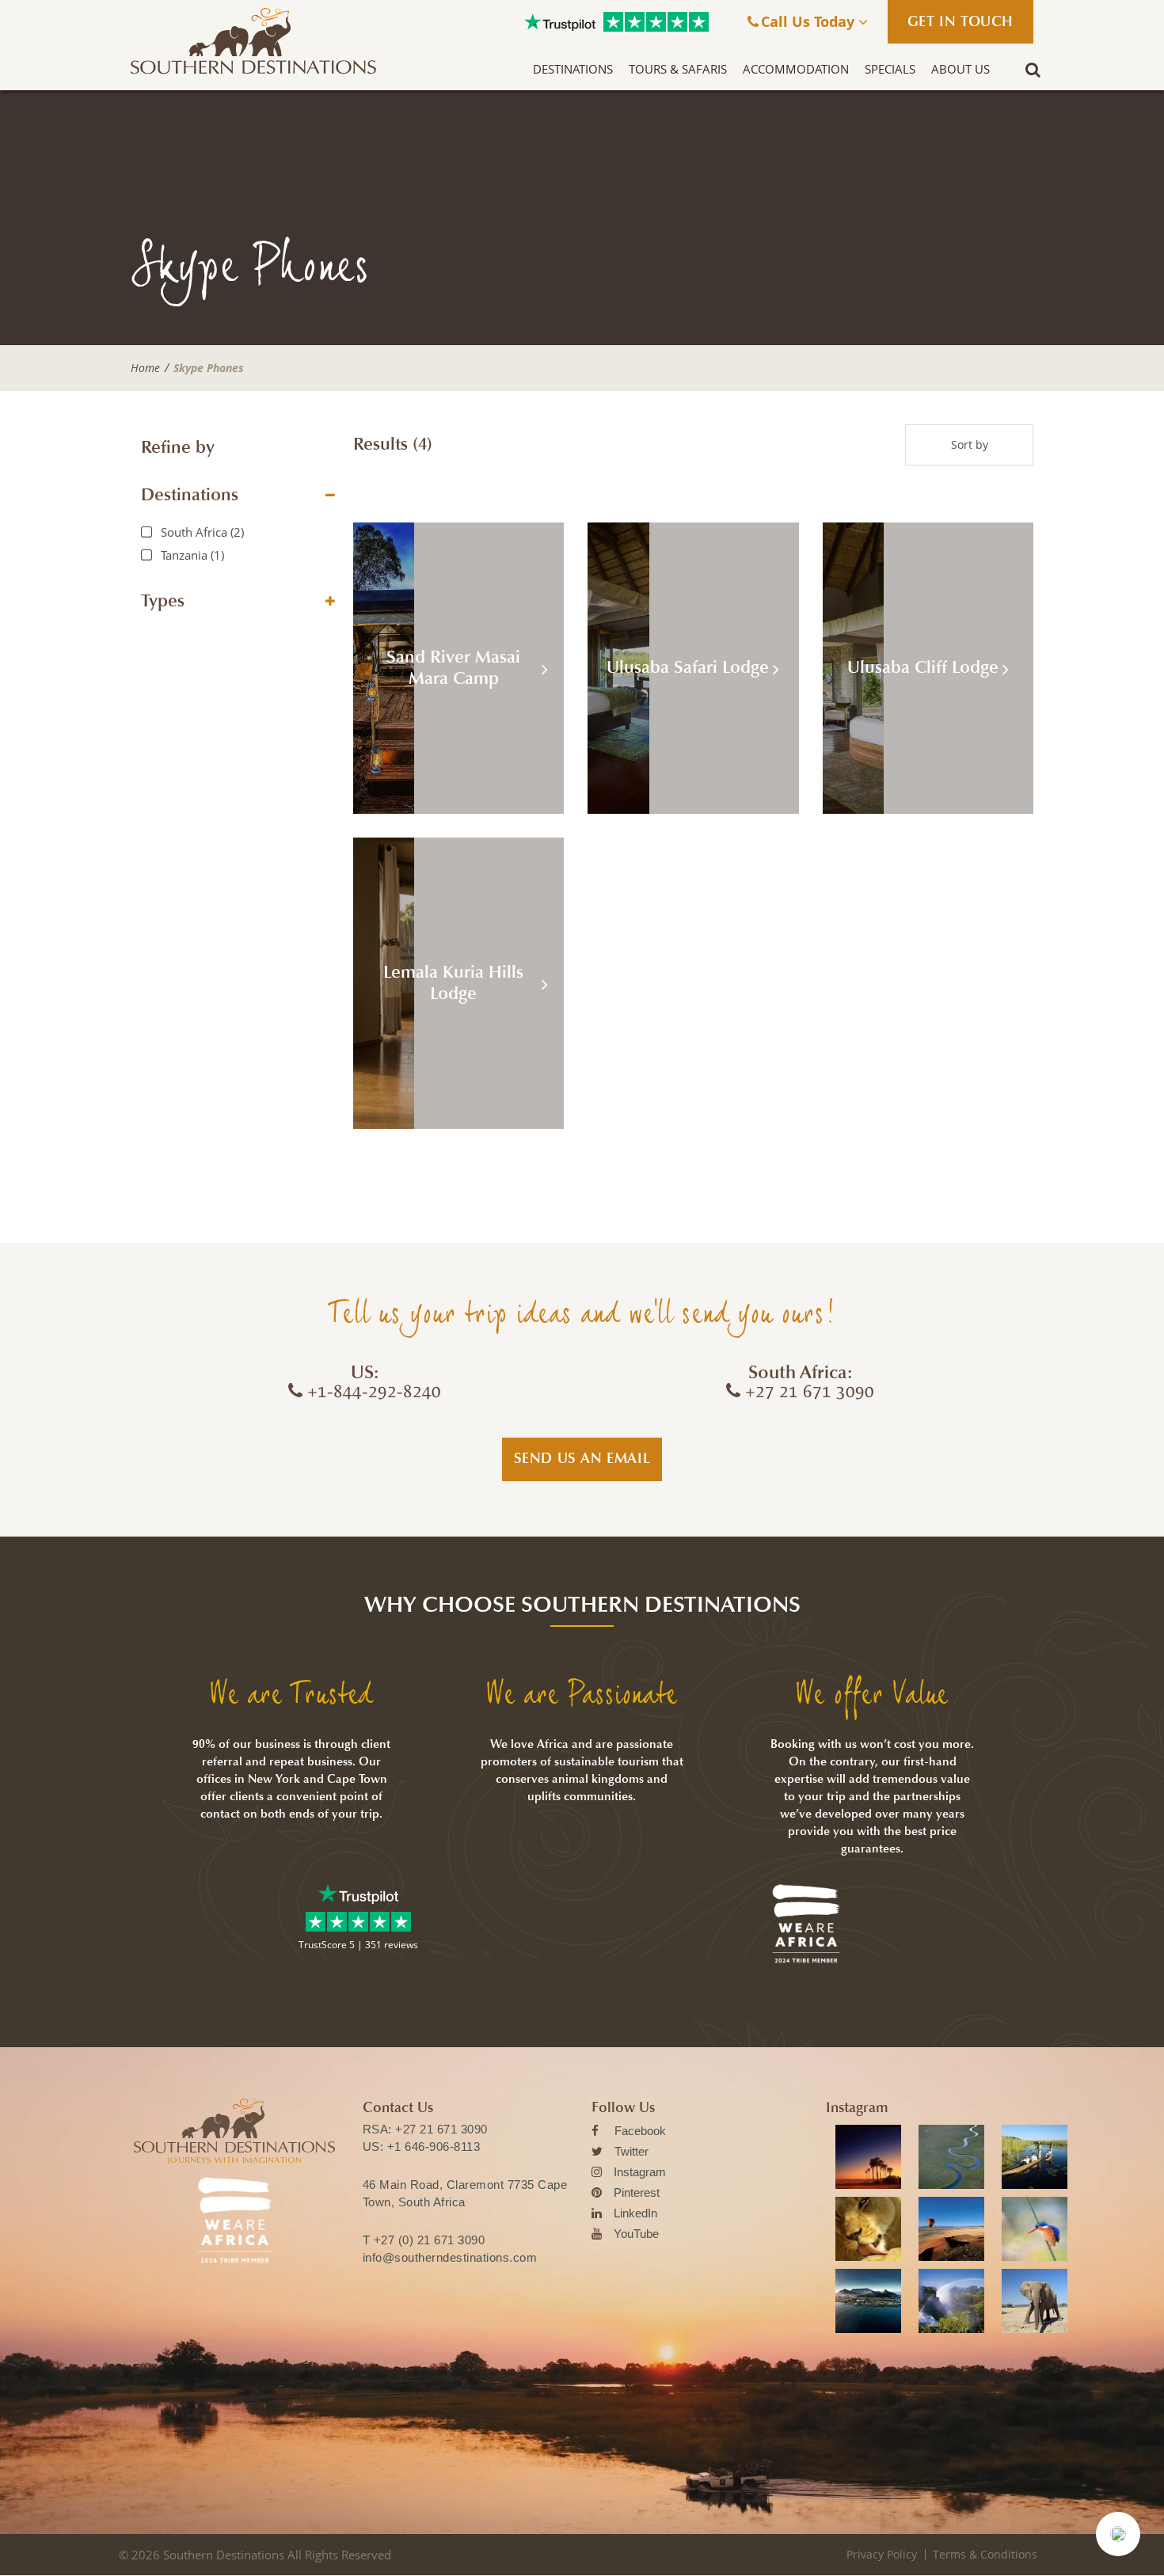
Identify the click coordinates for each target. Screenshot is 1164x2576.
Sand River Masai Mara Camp (453, 668)
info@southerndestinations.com (450, 2257)
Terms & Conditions (985, 2554)
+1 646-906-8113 (434, 2147)
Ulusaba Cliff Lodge (923, 667)
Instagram (640, 2172)
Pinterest (637, 2192)
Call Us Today (810, 21)
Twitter (631, 2151)
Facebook (640, 2131)
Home (145, 368)
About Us (960, 69)
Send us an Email (582, 1458)
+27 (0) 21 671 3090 (430, 2240)
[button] (1118, 2534)
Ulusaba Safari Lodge (688, 667)
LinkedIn (635, 2213)
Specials (890, 69)
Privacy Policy (882, 2554)
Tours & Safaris (678, 69)
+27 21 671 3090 (441, 2129)
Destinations (573, 69)
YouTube (636, 2234)
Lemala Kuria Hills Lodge (453, 983)
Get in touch (960, 21)
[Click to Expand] (330, 495)
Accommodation (796, 69)
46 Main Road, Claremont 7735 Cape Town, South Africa (465, 2193)
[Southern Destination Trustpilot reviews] (560, 22)
